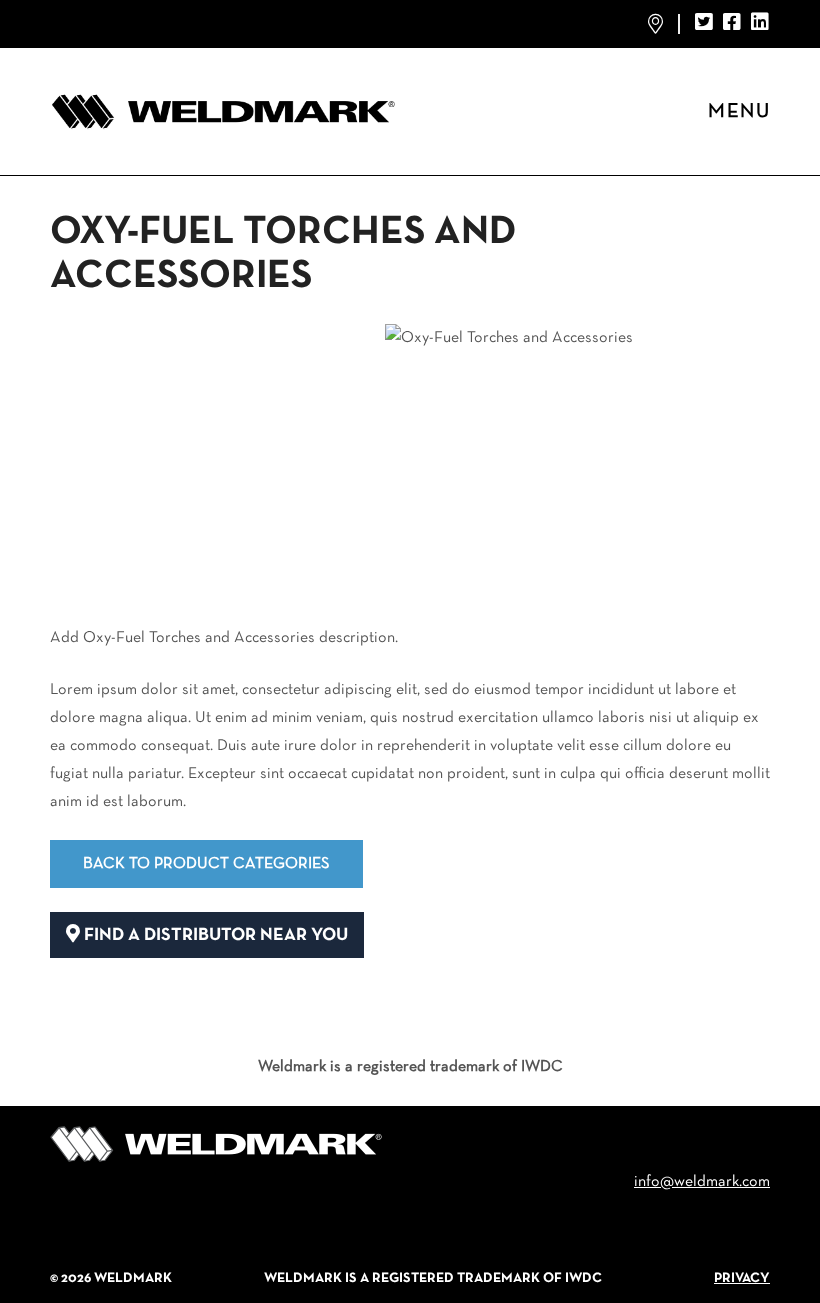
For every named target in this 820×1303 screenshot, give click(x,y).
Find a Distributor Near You (214, 935)
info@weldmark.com (702, 1182)
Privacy (742, 1278)
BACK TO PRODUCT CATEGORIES (206, 864)
